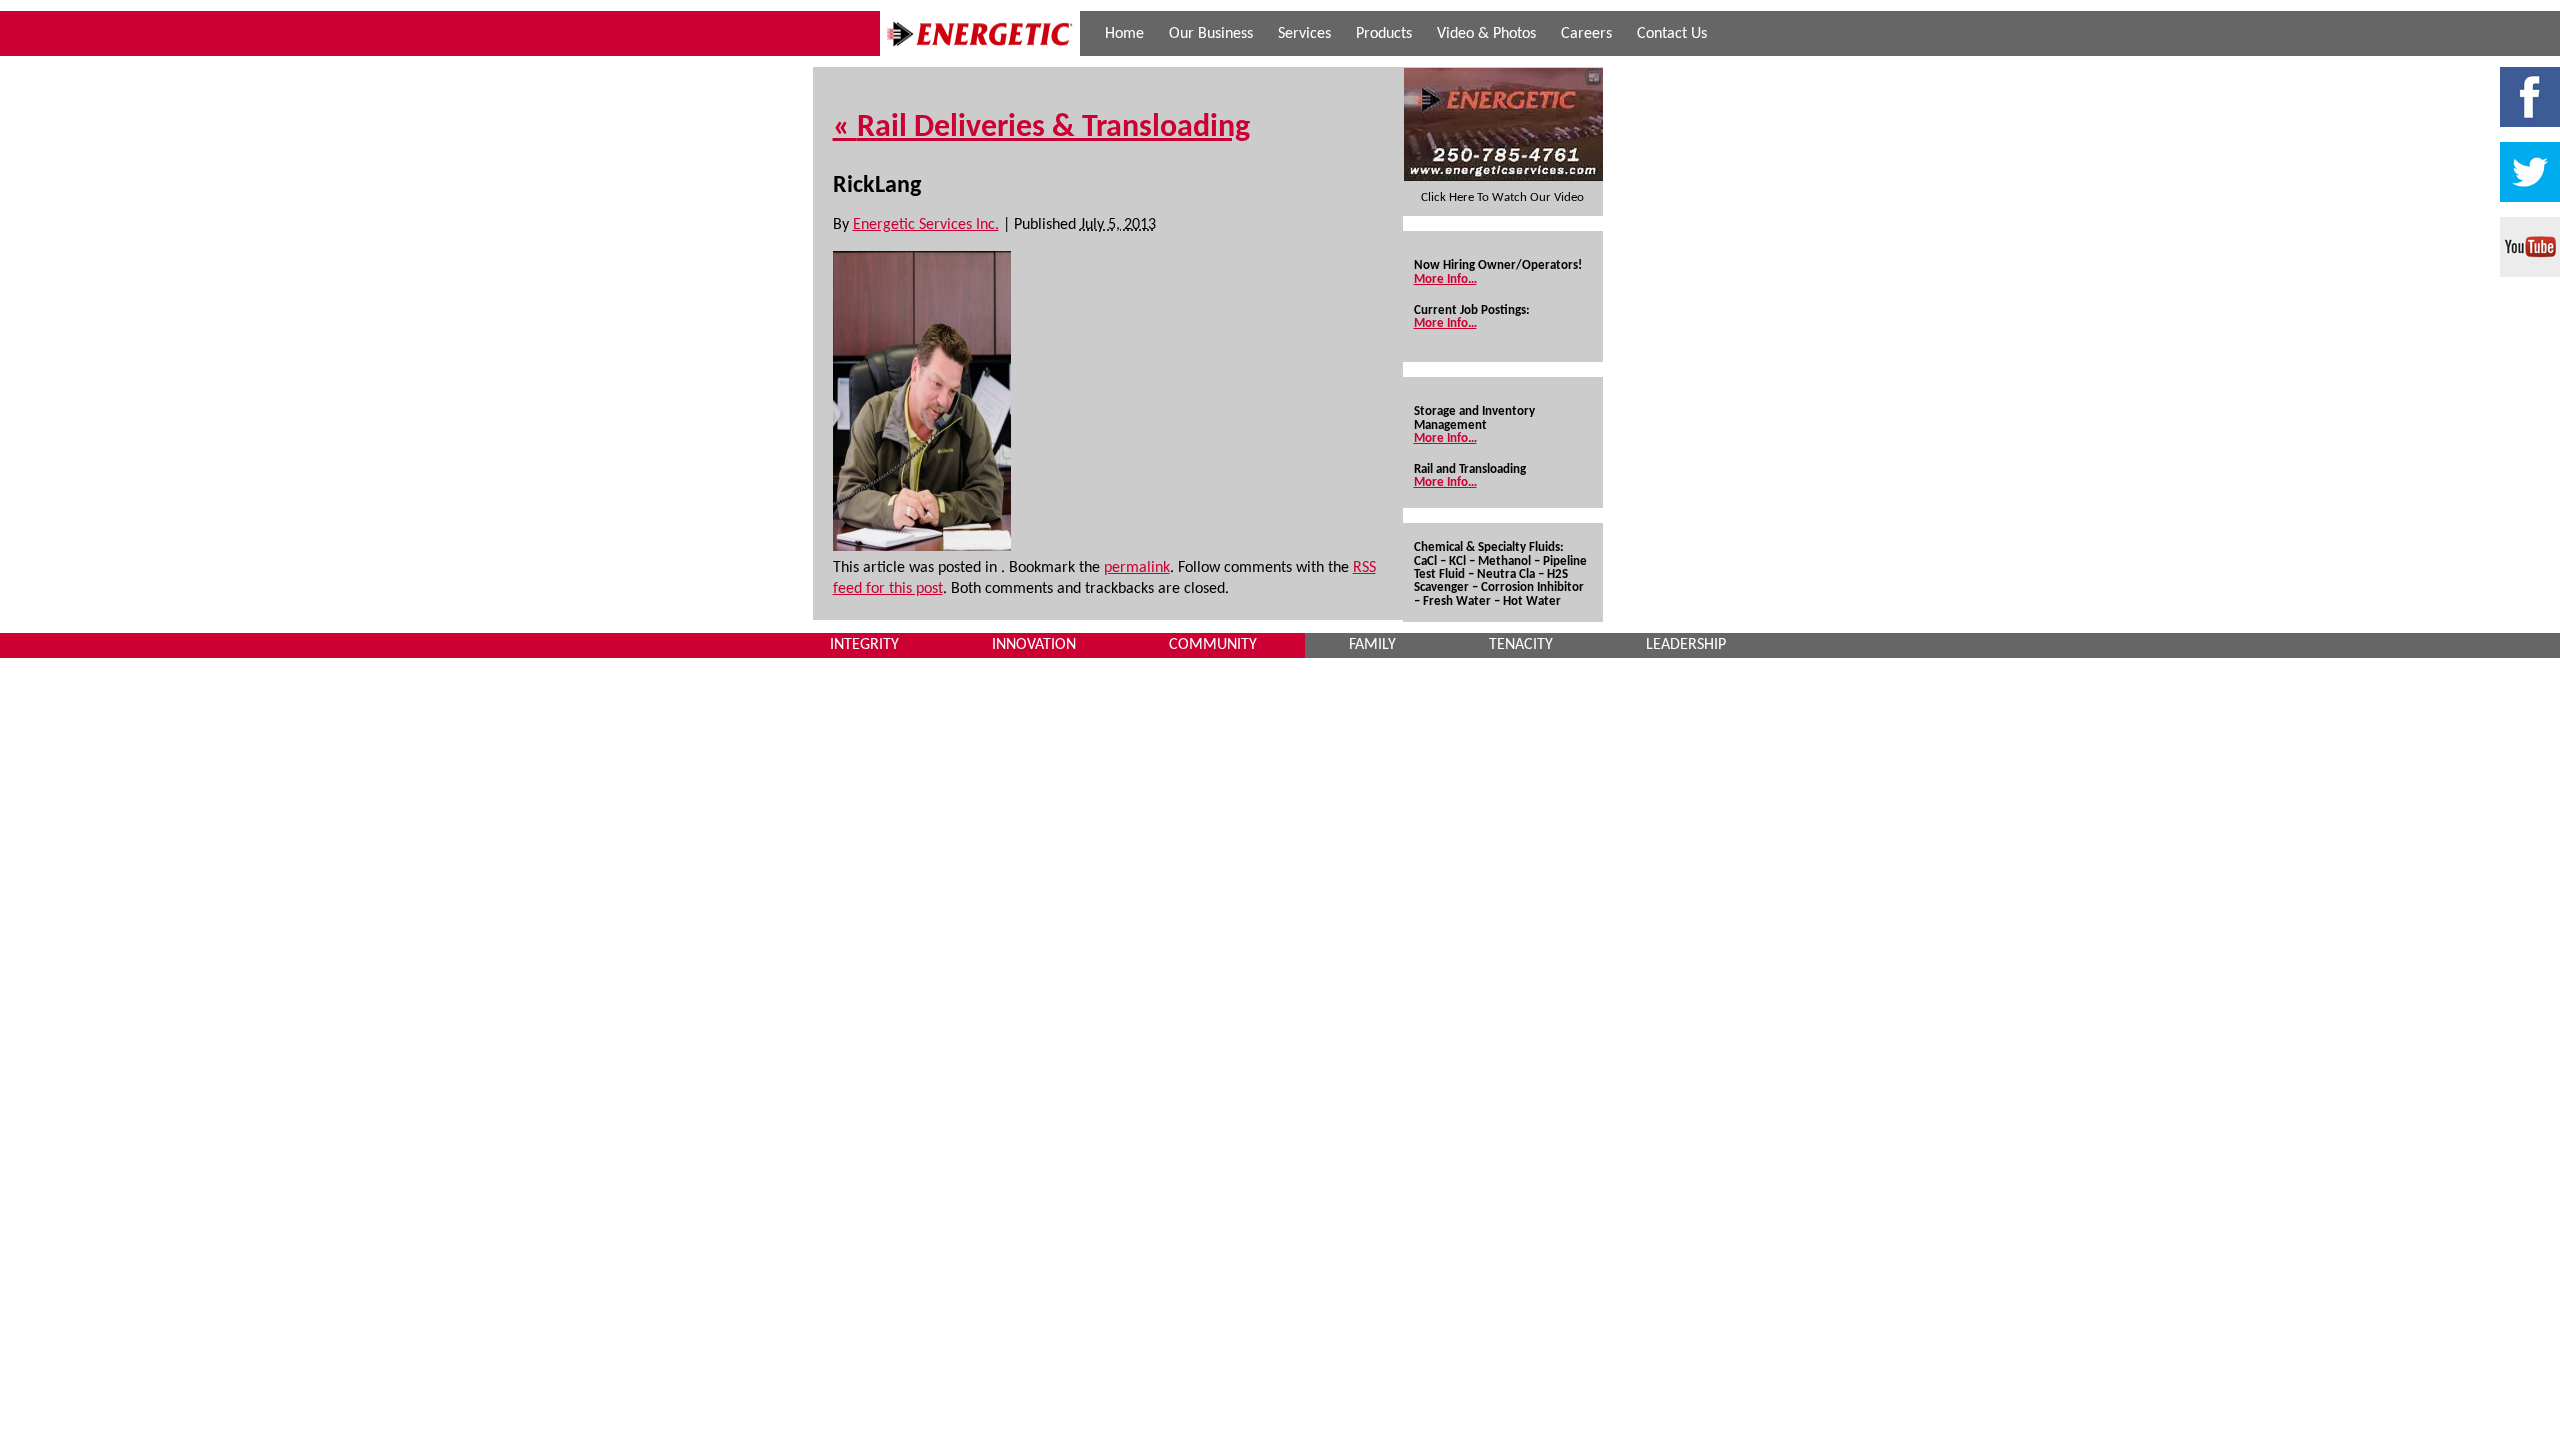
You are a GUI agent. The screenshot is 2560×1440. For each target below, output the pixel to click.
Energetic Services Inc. (926, 225)
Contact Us (1672, 34)
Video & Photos (1486, 34)
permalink (1137, 568)
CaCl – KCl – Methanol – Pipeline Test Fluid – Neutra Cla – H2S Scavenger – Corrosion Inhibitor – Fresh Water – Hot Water (1500, 581)
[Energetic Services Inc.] (980, 52)
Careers (1586, 34)
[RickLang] (922, 547)
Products (1384, 34)
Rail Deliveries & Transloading (1041, 128)
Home (1124, 34)
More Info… (1445, 279)
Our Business (1211, 34)
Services (1304, 34)
